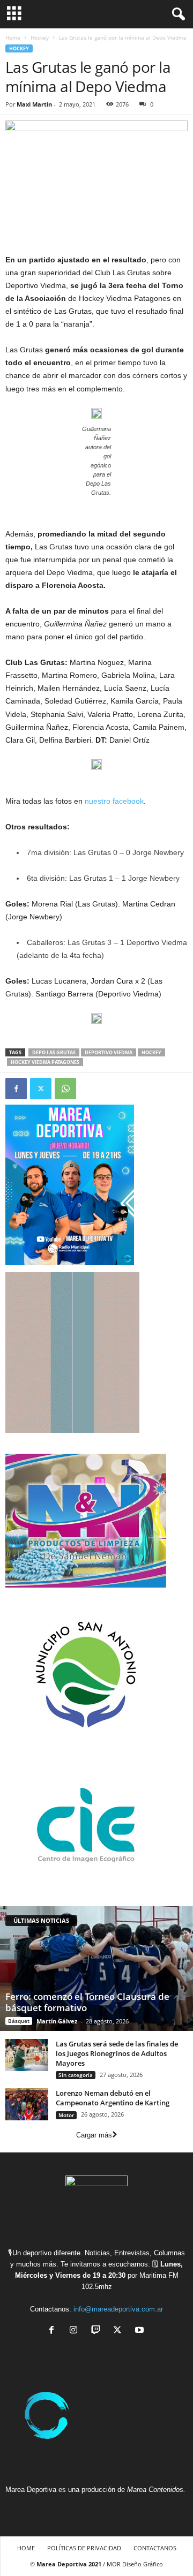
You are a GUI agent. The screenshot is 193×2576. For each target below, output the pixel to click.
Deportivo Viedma (109, 1052)
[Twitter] (41, 1089)
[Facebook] (16, 1089)
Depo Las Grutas (54, 1052)
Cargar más (94, 2135)
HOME (26, 2548)
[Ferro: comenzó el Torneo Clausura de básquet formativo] (96, 1968)
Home (13, 37)
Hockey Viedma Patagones (45, 1062)
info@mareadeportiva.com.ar (118, 2309)
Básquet (19, 2021)
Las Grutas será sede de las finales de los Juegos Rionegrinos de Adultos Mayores (117, 2053)
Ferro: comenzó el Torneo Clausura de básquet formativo (87, 2002)
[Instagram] (76, 2331)
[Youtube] (141, 2331)
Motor (66, 2115)
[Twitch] (98, 2331)
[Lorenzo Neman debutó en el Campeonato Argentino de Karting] (27, 2104)
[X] (120, 2331)
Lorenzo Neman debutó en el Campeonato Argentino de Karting (113, 2098)
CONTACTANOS (155, 2548)
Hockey (40, 37)
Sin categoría (76, 2075)
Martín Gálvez (57, 2021)
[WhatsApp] (65, 1089)
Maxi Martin (34, 104)
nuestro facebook (114, 801)
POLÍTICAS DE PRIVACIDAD (84, 2548)
